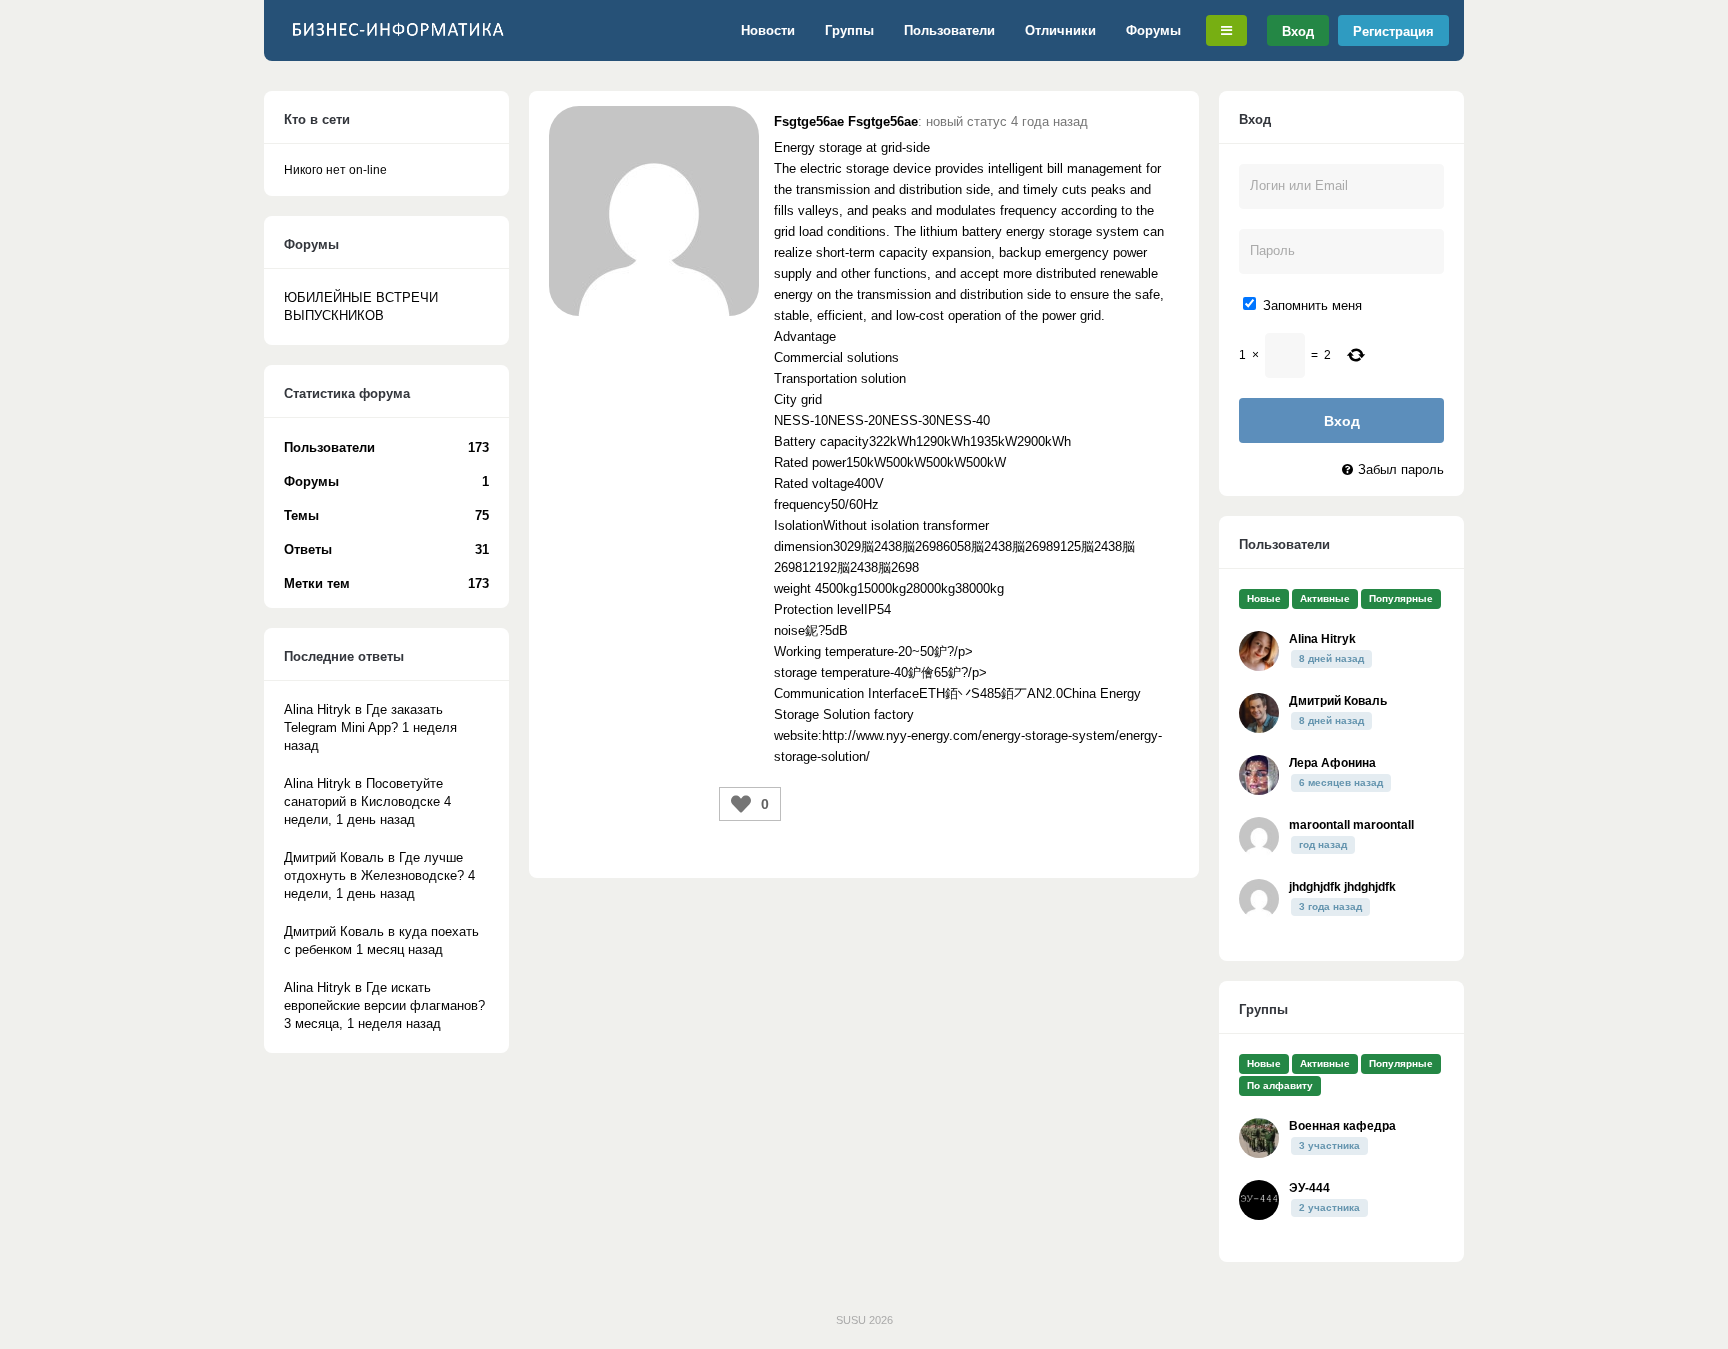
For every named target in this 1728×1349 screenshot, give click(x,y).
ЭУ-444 (1309, 1188)
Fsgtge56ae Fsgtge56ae (846, 121)
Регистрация (1393, 30)
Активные (1325, 598)
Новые (1264, 598)
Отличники (1060, 30)
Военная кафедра (1342, 1126)
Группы (849, 30)
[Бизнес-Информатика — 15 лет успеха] (399, 40)
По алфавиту (1280, 1085)
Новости (768, 30)
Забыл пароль (1401, 469)
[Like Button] (741, 804)
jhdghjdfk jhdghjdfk (1342, 887)
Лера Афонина (1332, 763)
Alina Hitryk (1322, 639)
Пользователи (949, 30)
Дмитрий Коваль (1338, 701)
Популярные (1401, 598)
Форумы (1153, 30)
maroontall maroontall (1351, 825)
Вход (1298, 30)
